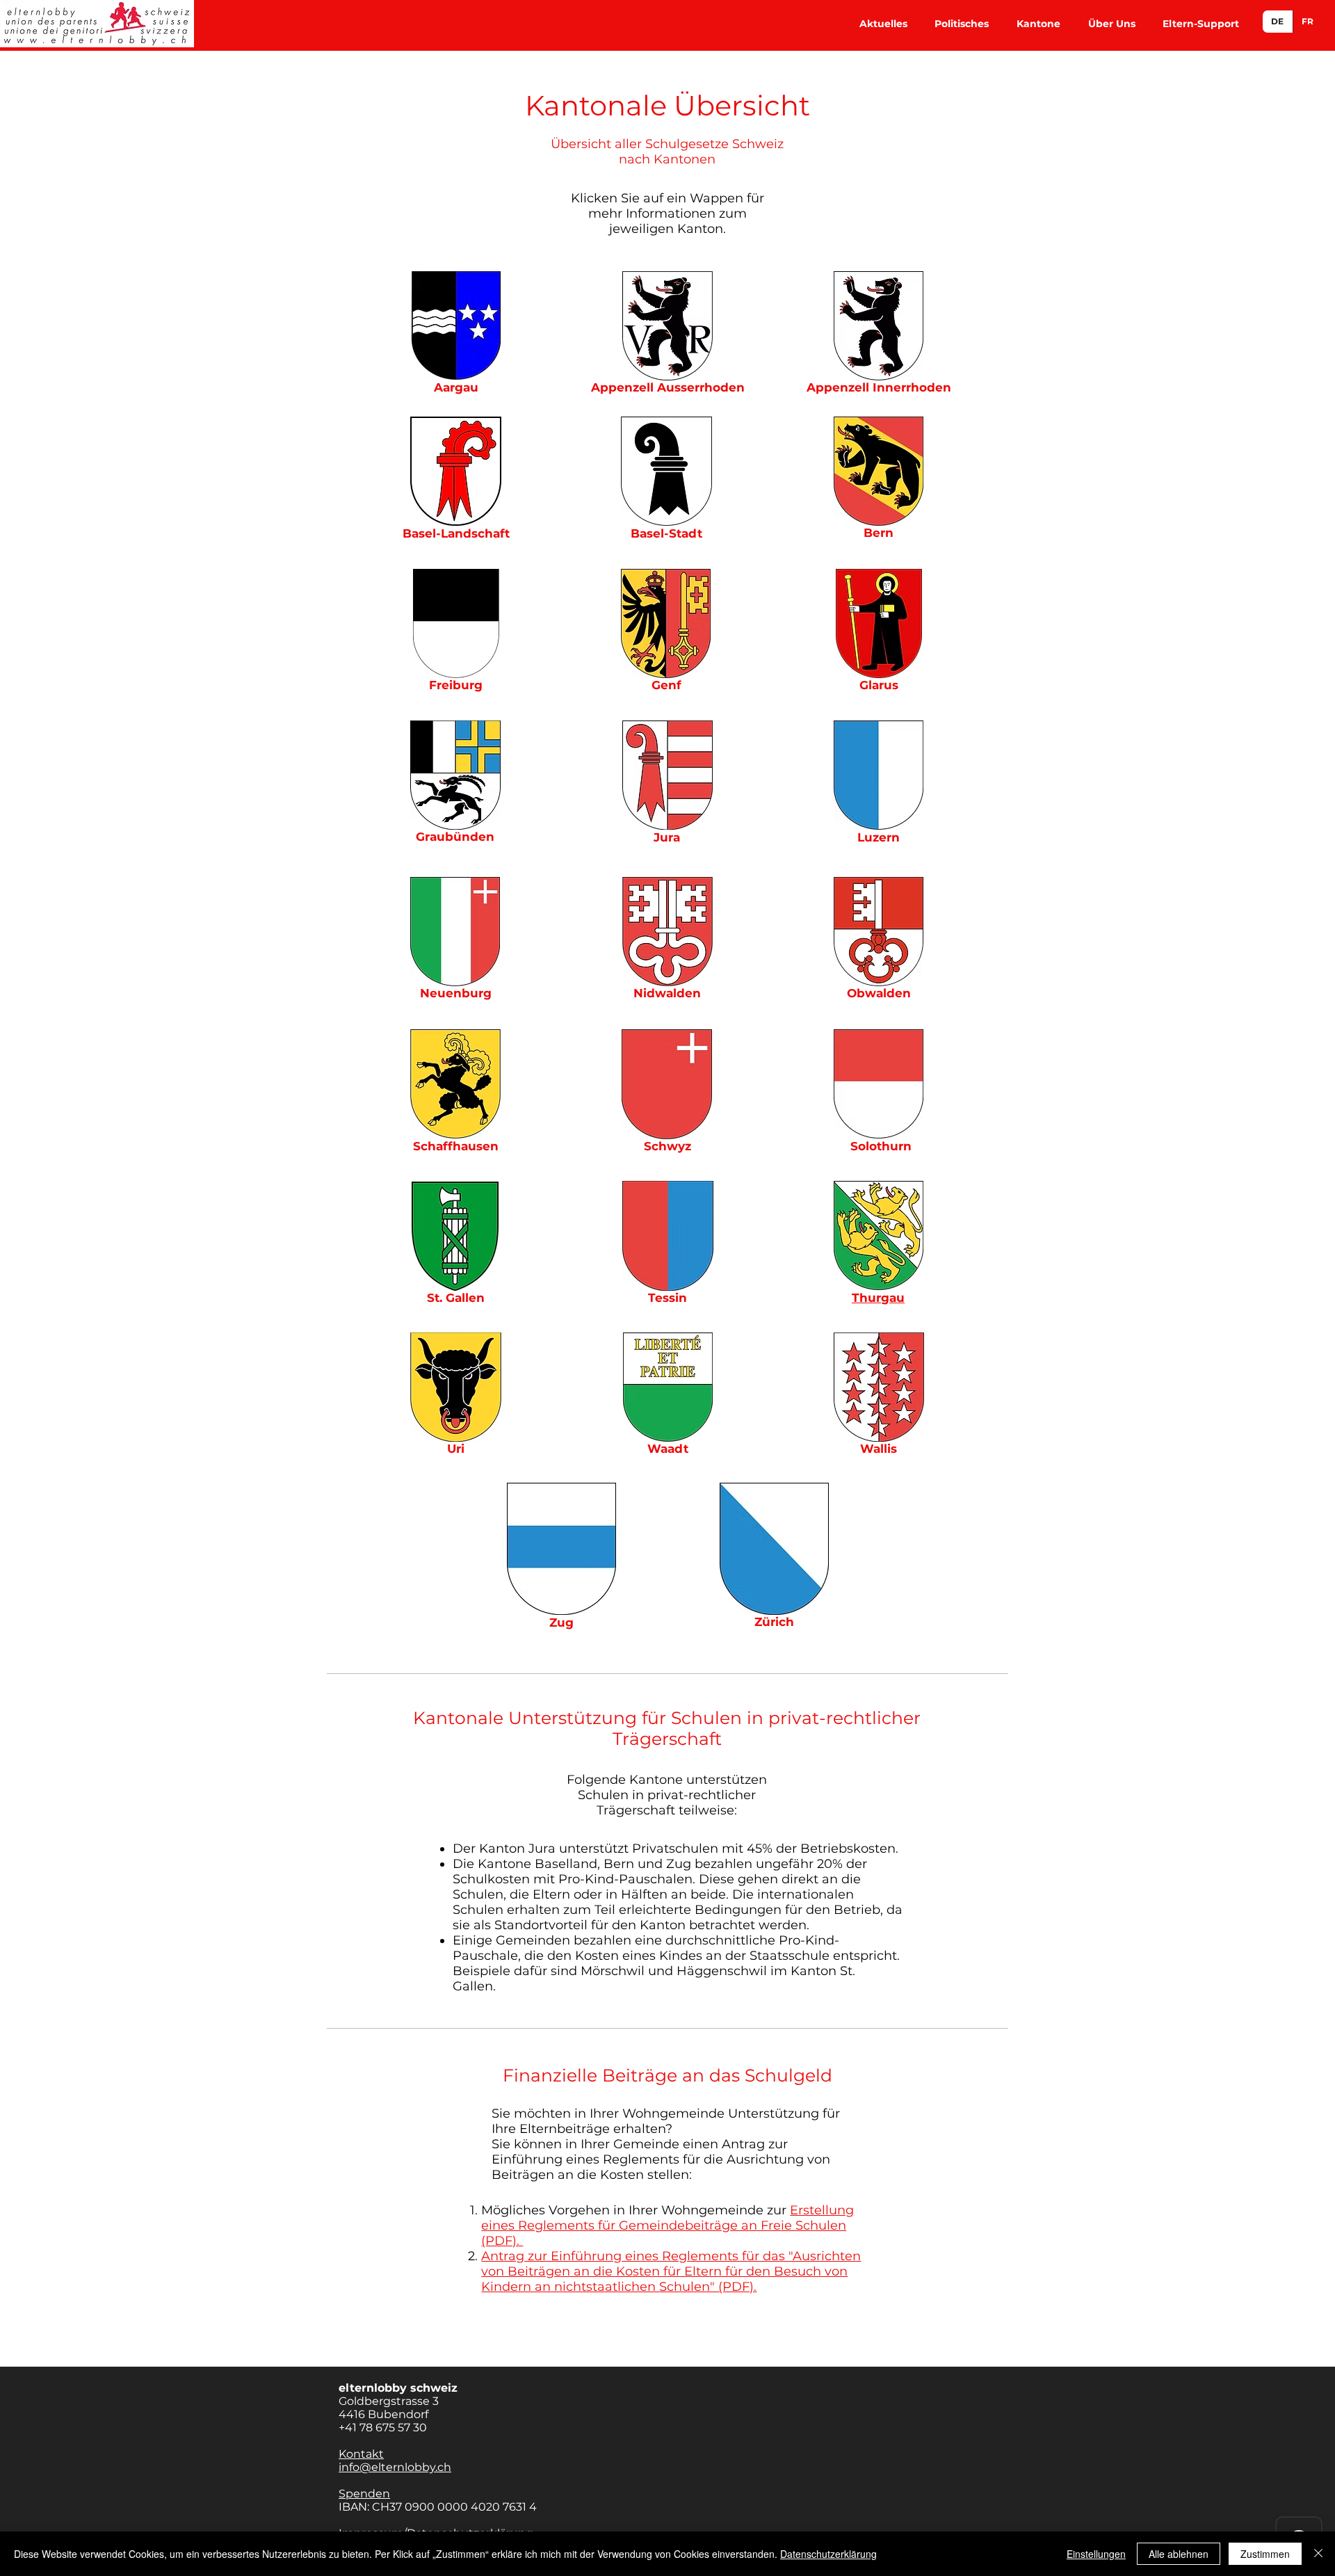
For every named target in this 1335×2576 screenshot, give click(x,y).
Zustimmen (1265, 2554)
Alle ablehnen (1179, 2554)
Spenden (364, 2494)
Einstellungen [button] (1096, 2554)
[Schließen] (1318, 2554)
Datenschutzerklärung (828, 2554)
